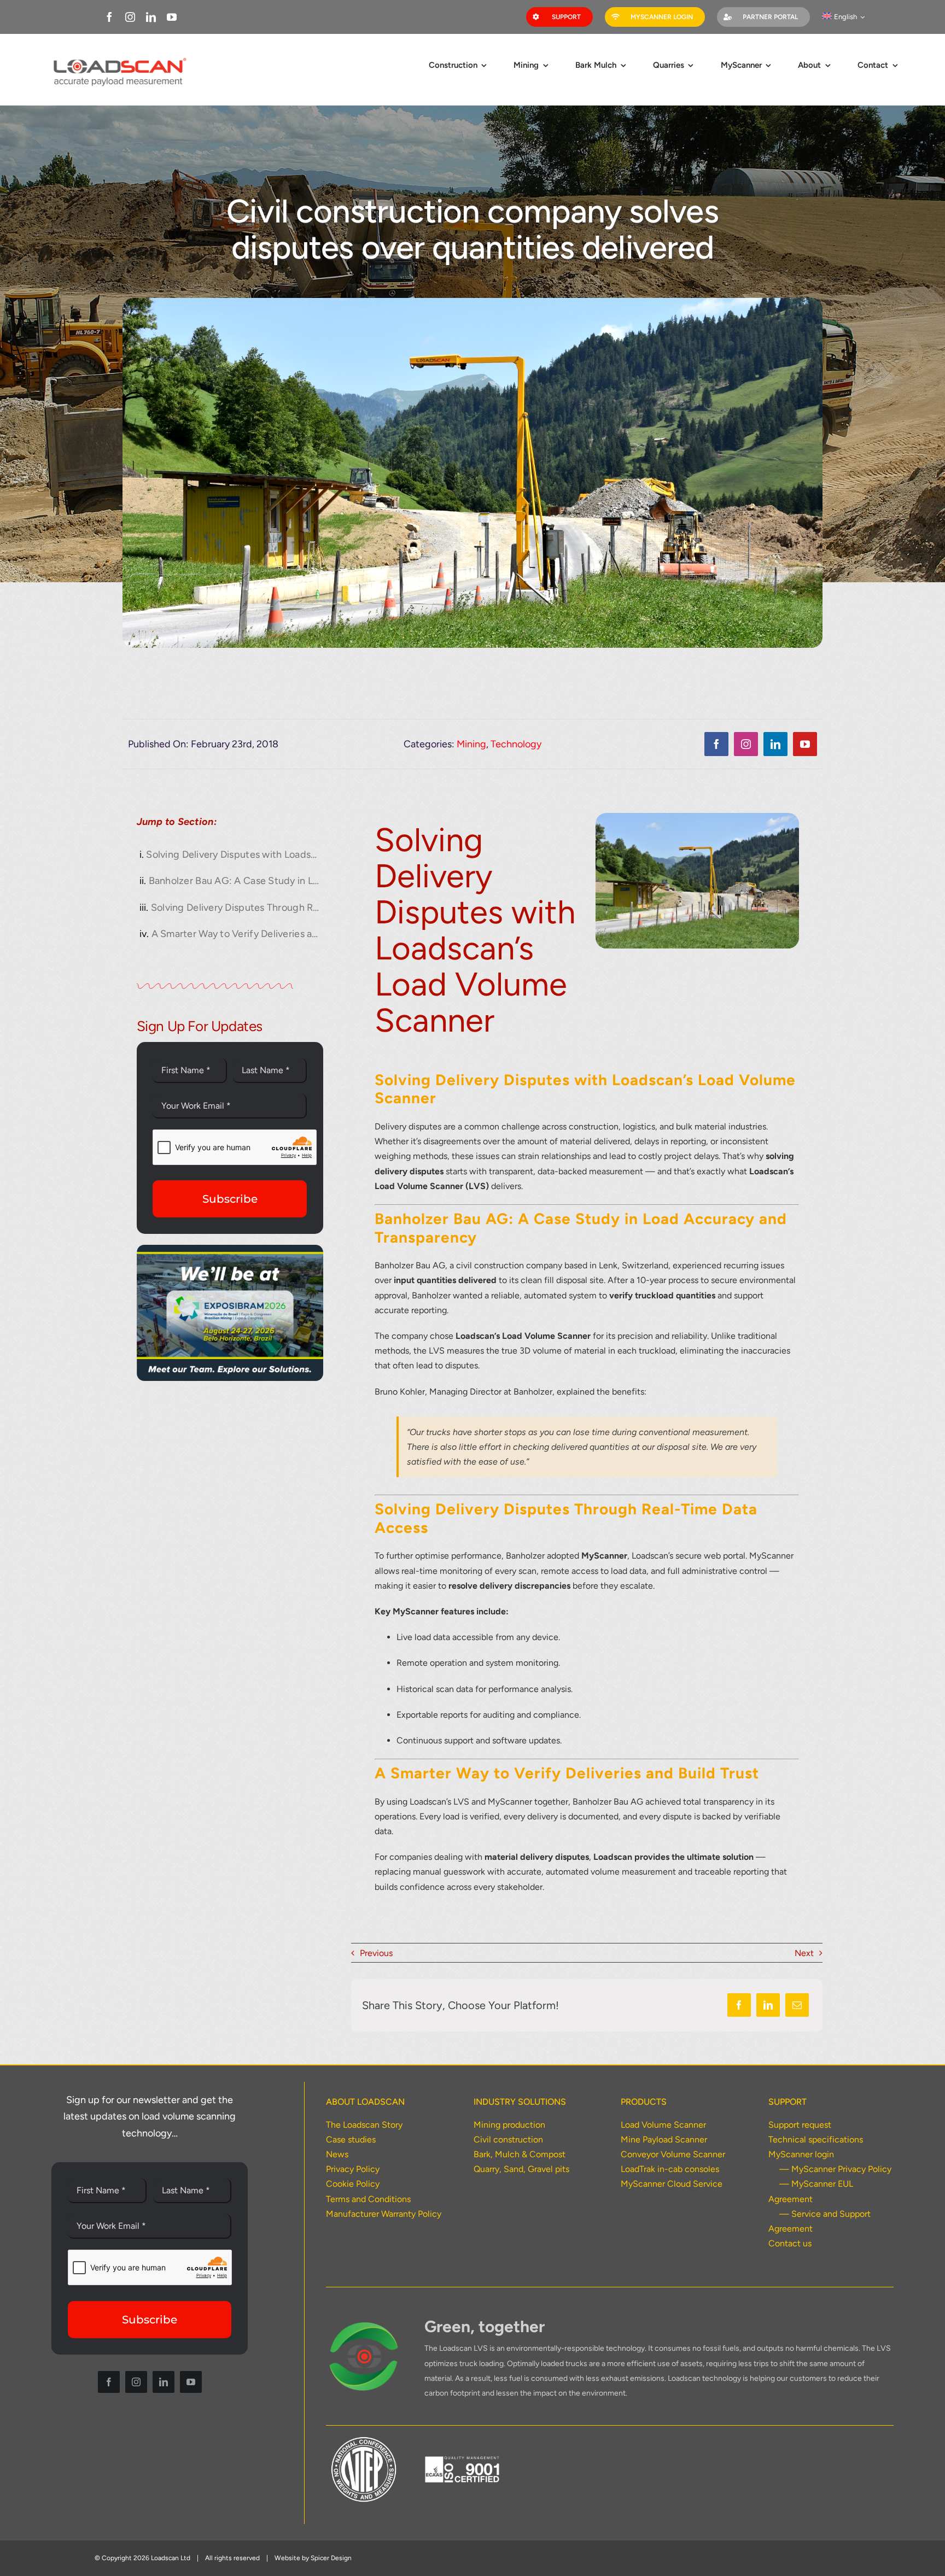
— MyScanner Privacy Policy (835, 2169)
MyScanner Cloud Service (672, 2184)
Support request (800, 2125)
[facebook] (109, 17)
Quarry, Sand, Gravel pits (521, 2169)
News (337, 2154)
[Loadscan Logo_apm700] (118, 58)
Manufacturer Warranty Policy (384, 2214)
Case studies (351, 2139)
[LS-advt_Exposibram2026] (230, 1249)
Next (804, 1953)
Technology (516, 744)
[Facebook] (739, 2005)
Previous (376, 1953)
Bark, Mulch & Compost (520, 2154)
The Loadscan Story (364, 2125)
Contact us (790, 2243)
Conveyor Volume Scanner (673, 2154)
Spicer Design (331, 2558)
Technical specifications (816, 2139)
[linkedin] (151, 17)
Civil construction (508, 2139)
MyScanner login (801, 2154)
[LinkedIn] (768, 2005)
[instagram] (130, 17)
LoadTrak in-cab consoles (670, 2169)
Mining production (509, 2125)
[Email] (797, 2005)
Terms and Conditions (368, 2199)
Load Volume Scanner (663, 2125)
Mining (471, 744)
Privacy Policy (353, 2169)
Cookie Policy (353, 2184)
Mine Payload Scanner (664, 2139)
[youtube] (172, 17)
